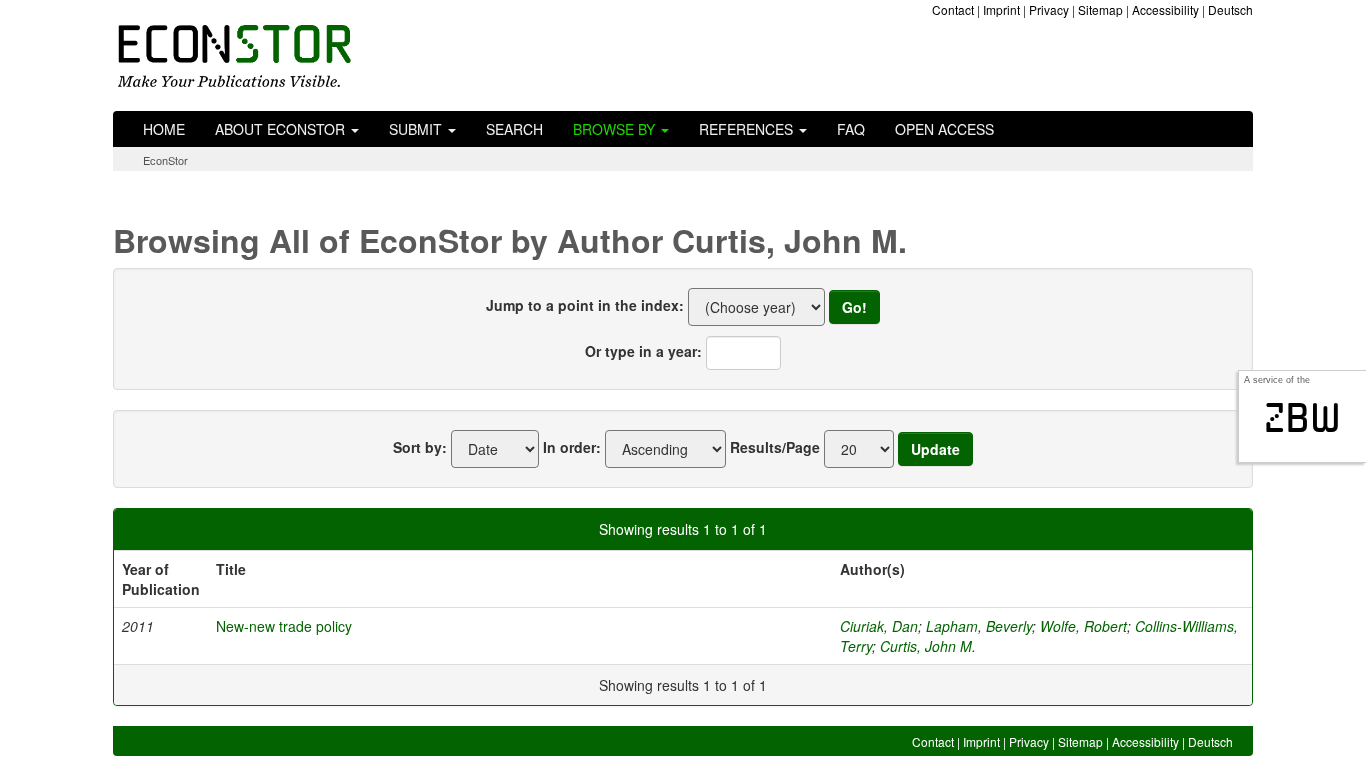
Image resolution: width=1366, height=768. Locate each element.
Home (164, 129)
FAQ (851, 129)
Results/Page (775, 447)
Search (514, 129)
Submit (417, 129)
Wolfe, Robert (1083, 626)
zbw (1302, 418)
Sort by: (420, 447)
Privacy (1049, 9)
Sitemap (1100, 9)
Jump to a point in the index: (585, 305)
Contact (953, 9)
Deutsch (1230, 9)
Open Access (944, 129)
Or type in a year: (643, 351)
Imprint (1001, 9)
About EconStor (282, 129)
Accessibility (1165, 9)
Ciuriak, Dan (879, 626)
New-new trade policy (284, 626)
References (748, 129)
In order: (572, 447)
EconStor (165, 160)
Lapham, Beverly (979, 626)
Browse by (616, 129)
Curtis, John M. (928, 646)
